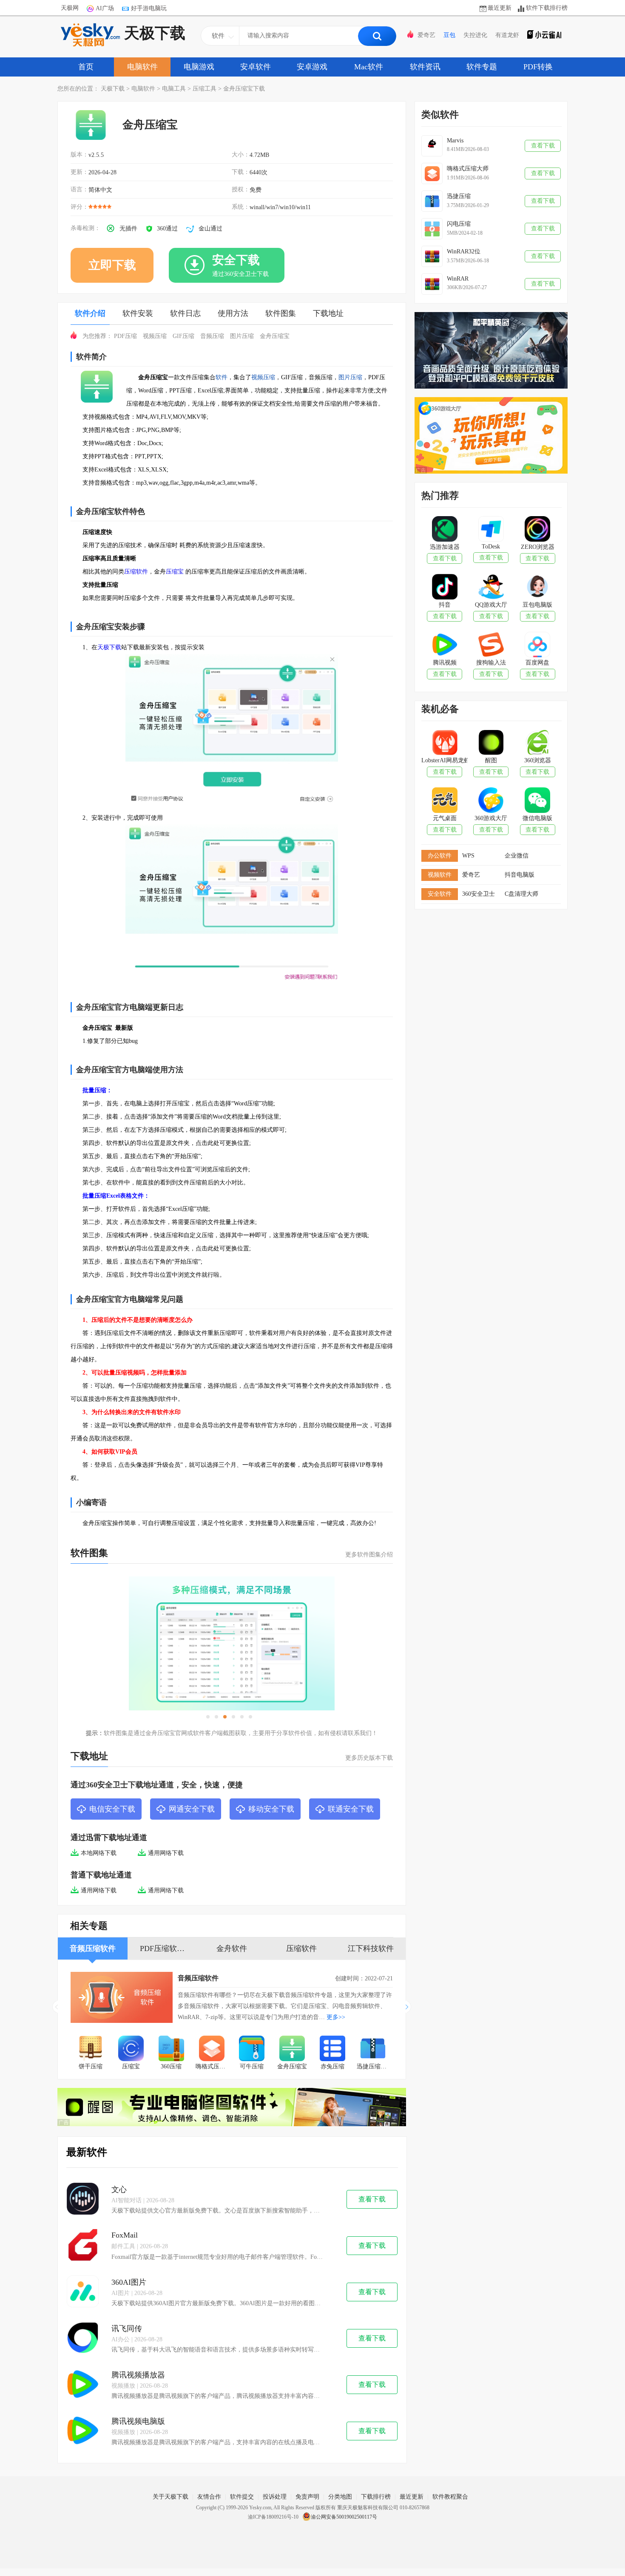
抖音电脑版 (520, 875)
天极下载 (155, 33)
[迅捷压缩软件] (373, 2049)
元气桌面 (445, 818)
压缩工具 (205, 89)
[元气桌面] (445, 801)
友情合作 (209, 2497)
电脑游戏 (199, 67)
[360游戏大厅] (491, 801)
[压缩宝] (131, 2049)
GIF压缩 (183, 336)
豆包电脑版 (537, 605)
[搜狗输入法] (491, 645)
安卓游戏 (312, 67)
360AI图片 (129, 2282)
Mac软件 (369, 67)
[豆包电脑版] (537, 588)
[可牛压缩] (252, 2049)
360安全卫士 (479, 894)
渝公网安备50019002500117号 (344, 2517)
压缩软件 (136, 572)
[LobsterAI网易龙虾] (445, 743)
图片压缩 (242, 336)
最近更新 (500, 8)
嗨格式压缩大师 (214, 2066)
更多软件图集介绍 (369, 1555)
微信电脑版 (537, 818)
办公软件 (440, 856)
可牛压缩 (252, 2066)
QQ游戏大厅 (491, 605)
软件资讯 (425, 67)
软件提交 (242, 2497)
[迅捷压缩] (432, 201)
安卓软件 (256, 67)
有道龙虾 (507, 35)
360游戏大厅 (491, 818)
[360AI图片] (83, 2292)
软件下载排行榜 (547, 8)
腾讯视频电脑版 (138, 2421)
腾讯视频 (445, 663)
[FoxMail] (83, 2246)
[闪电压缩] (432, 229)
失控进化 (475, 35)
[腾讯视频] (445, 645)
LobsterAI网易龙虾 (445, 760)
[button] (408, 2007)
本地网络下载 (99, 1853)
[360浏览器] (537, 743)
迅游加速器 (445, 547)
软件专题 (482, 67)
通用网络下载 (166, 1853)
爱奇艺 (426, 35)
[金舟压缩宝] (292, 2049)
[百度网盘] (537, 645)
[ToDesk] (491, 530)
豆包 (449, 35)
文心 (119, 2190)
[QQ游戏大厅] (491, 588)
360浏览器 (538, 760)
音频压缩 (212, 336)
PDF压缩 (125, 336)
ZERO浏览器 (538, 547)
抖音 (445, 605)
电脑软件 (142, 67)
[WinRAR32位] (432, 256)
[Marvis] (432, 146)
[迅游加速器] (445, 530)
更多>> (336, 2017)
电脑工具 (174, 89)
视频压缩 (155, 336)
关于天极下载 (170, 2497)
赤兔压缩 (332, 2066)
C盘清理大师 (521, 894)
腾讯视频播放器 (138, 2375)
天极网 (70, 8)
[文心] (83, 2200)
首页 (86, 67)
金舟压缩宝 (275, 336)
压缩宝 (175, 572)
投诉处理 (275, 2497)
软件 (222, 377)
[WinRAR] (432, 284)
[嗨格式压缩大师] (212, 2049)
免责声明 (307, 2497)
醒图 (491, 760)
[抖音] (445, 588)
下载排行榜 (376, 2497)
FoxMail (125, 2235)
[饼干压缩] (91, 2049)
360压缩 (171, 2066)
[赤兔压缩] (333, 2049)
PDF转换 (538, 67)
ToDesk (491, 547)
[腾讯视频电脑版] (83, 2431)
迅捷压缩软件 (375, 2066)
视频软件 (440, 875)
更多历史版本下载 (369, 1758)
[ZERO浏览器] (537, 530)
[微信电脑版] (537, 801)
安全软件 (440, 894)
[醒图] (491, 743)
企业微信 (517, 856)
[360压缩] (172, 2049)
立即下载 (112, 265)
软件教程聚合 (450, 2497)
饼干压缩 (91, 2066)
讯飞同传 (127, 2329)
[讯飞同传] (83, 2339)
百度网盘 (537, 663)
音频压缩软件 (198, 1978)
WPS (468, 856)
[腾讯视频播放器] (83, 2385)
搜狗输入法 (491, 663)
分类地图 (340, 2497)
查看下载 (372, 2199)
